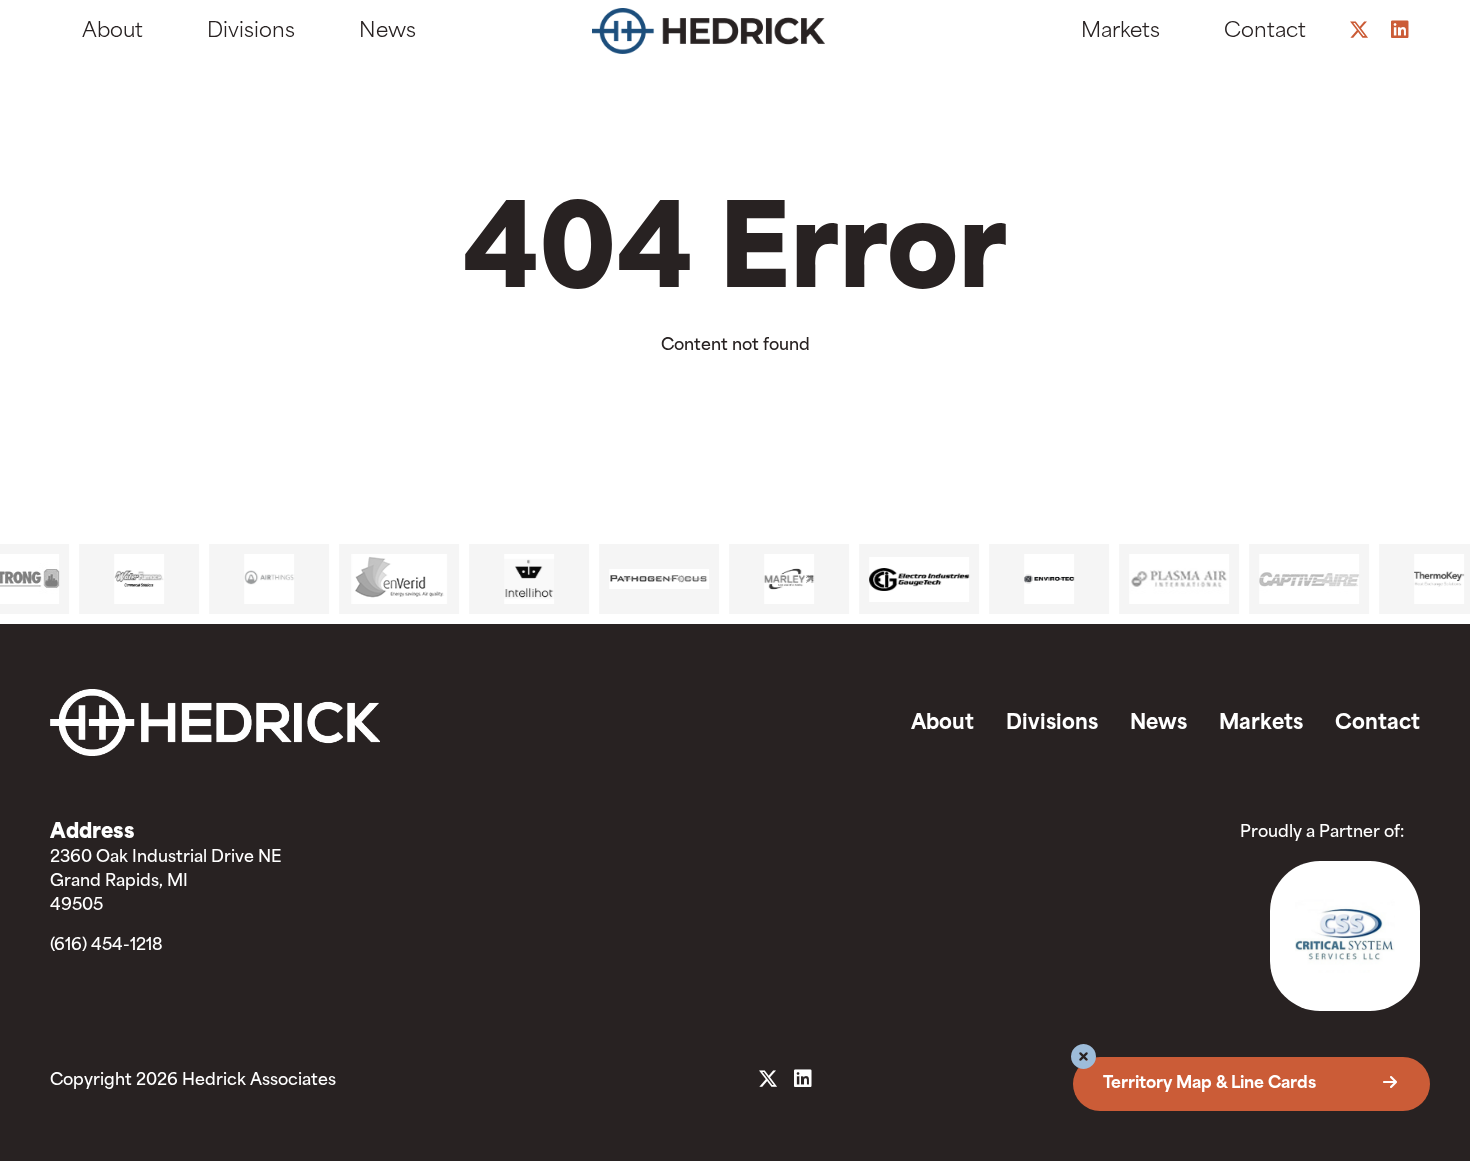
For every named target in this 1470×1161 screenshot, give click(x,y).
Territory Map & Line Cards (1211, 1084)
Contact (1265, 32)
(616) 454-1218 (106, 946)
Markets (1120, 32)
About (112, 32)
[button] (1083, 1059)
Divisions (251, 32)
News (387, 32)
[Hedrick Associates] (727, 36)
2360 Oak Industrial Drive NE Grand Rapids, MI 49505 (165, 882)
